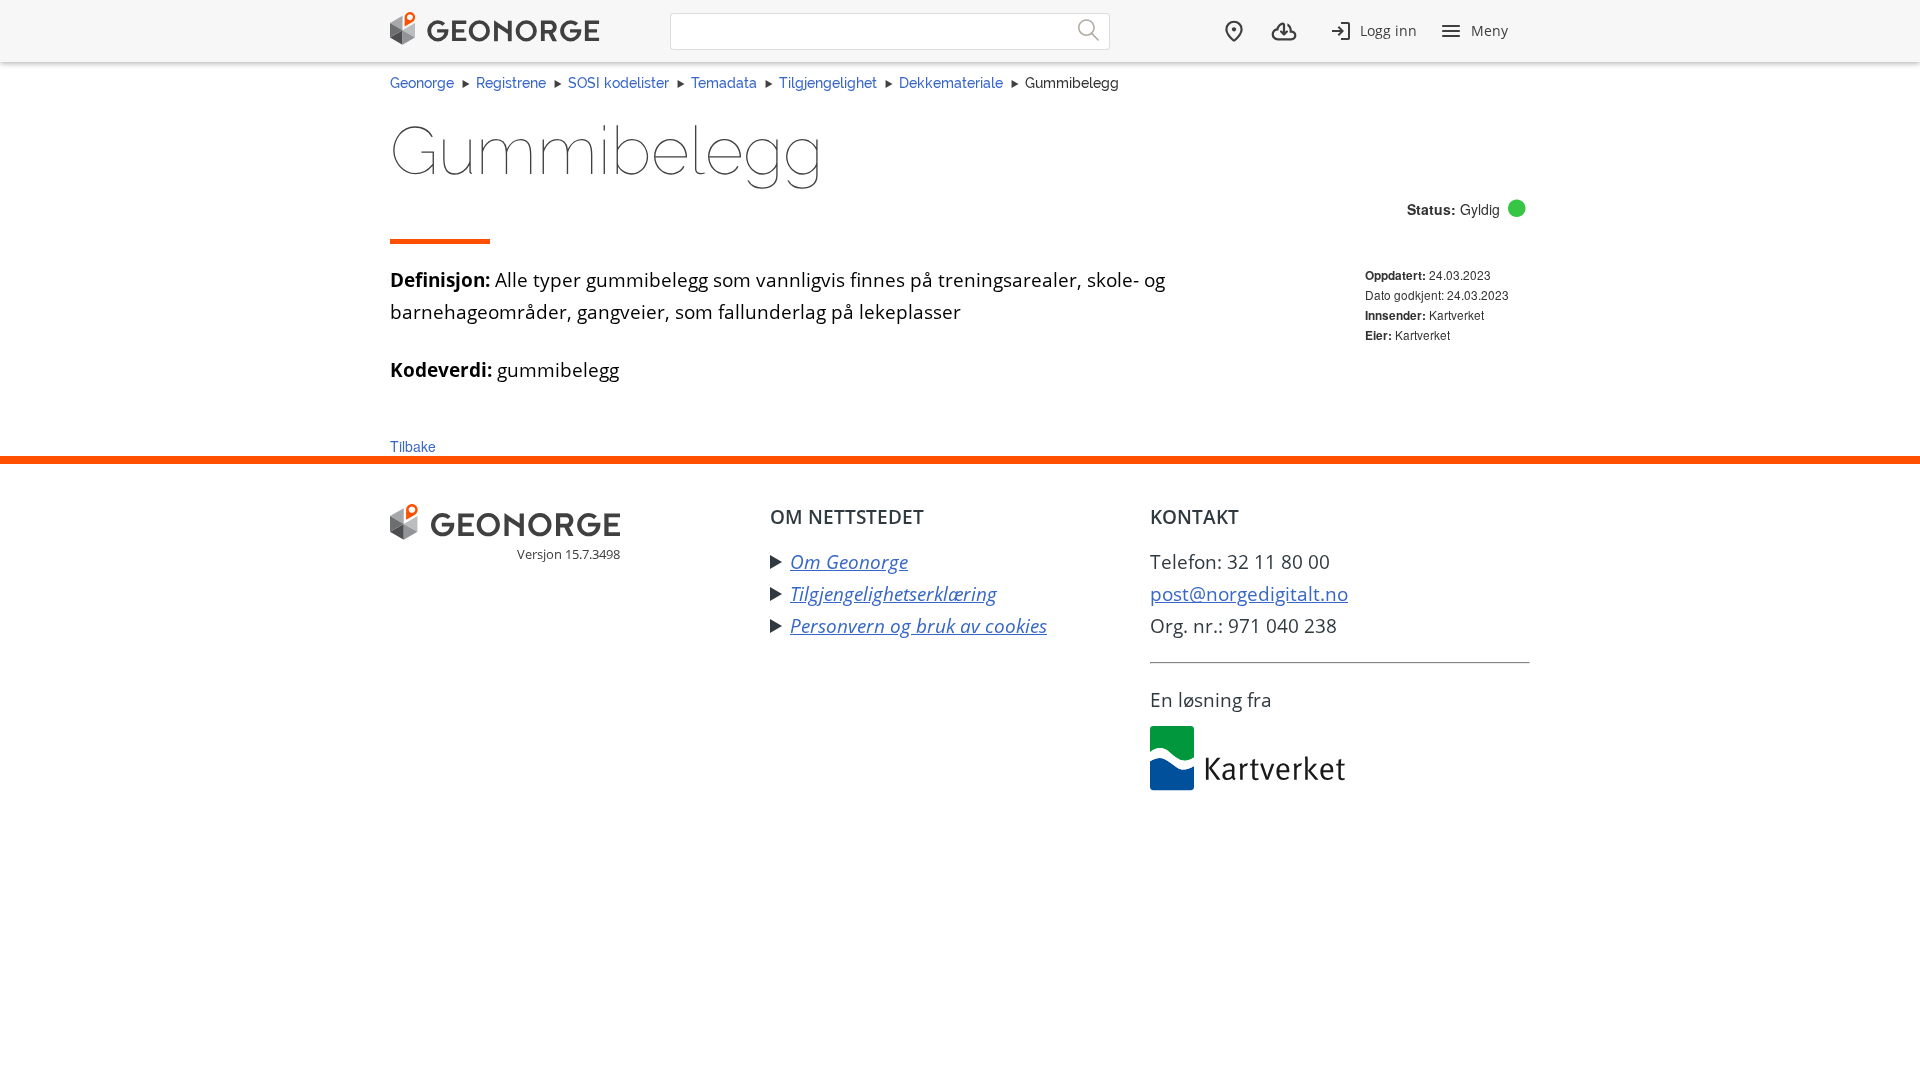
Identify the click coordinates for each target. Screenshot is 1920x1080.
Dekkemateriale (951, 83)
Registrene (511, 83)
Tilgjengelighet (828, 83)
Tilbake (413, 446)
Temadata (724, 83)
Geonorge (422, 83)
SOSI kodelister (618, 83)
